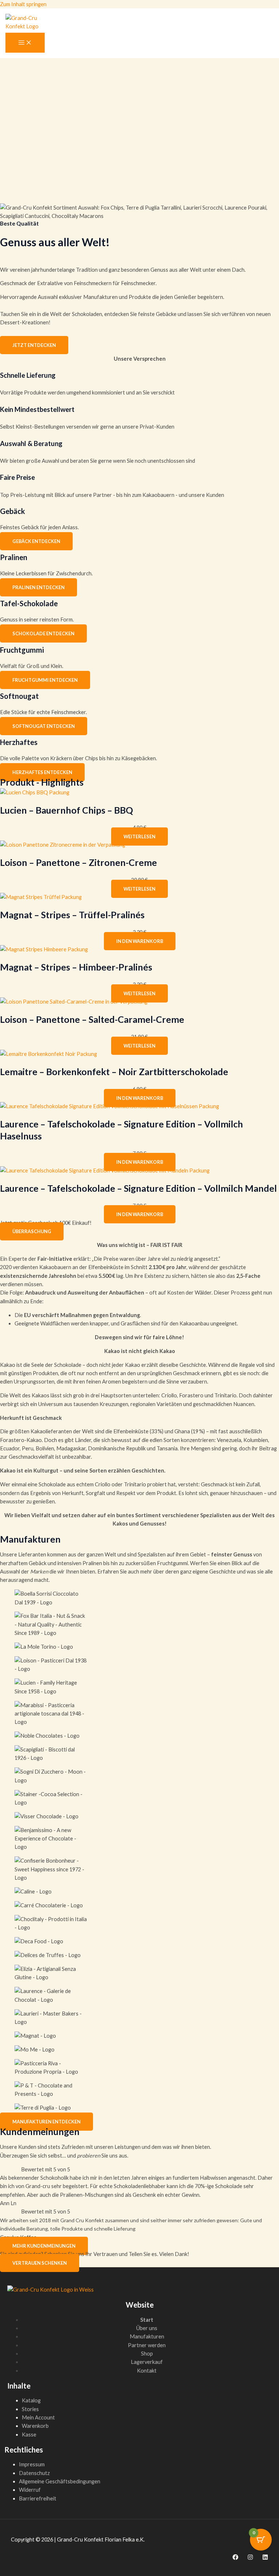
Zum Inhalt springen (23, 4)
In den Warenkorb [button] (140, 941)
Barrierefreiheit (38, 2498)
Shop (147, 2354)
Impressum (32, 2464)
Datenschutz (34, 2473)
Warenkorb (35, 2426)
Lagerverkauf (147, 2362)
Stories (30, 2409)
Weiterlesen (139, 837)
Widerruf (30, 2490)
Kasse (29, 2435)
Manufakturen (147, 2336)
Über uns (147, 2328)
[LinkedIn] (265, 2558)
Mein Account (38, 2417)
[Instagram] (250, 2558)
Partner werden (147, 2345)
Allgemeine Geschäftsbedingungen (60, 2481)
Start (147, 2320)
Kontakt (147, 2371)
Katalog (31, 2400)
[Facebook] (235, 2558)
